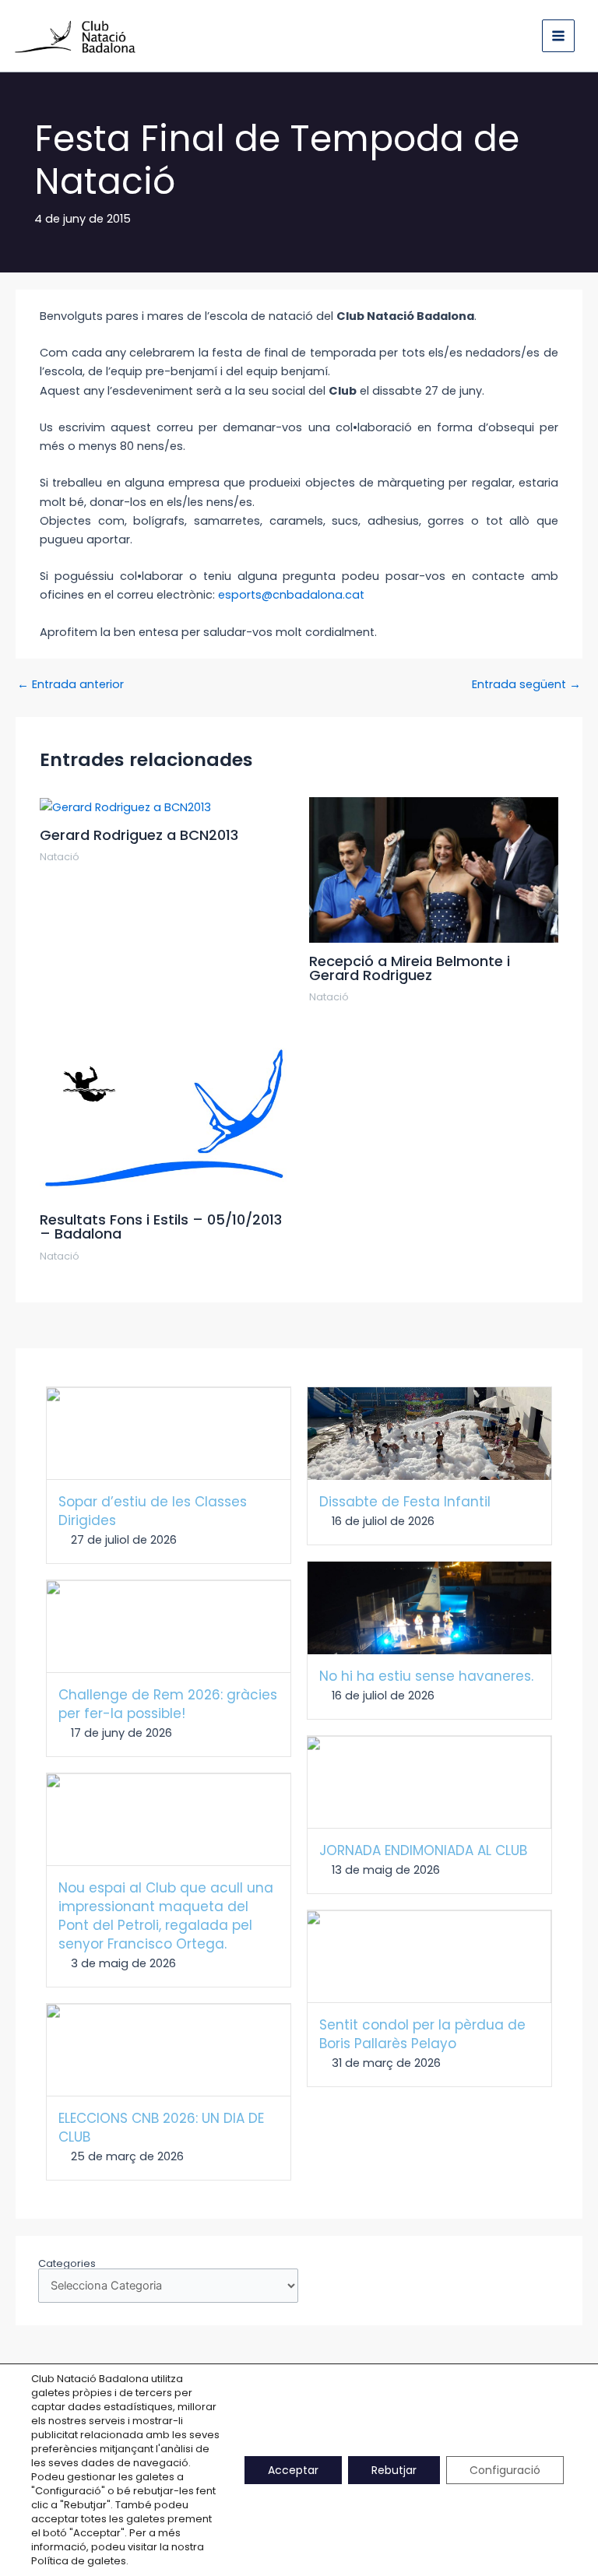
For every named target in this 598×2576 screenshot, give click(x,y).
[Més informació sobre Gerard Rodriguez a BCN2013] (125, 807)
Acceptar (293, 2470)
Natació (60, 857)
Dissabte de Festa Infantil (405, 1502)
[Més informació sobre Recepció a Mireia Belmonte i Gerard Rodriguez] (434, 870)
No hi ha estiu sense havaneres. (426, 1676)
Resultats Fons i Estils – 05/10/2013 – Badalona (161, 1226)
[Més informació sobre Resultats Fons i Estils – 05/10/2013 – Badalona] (164, 1117)
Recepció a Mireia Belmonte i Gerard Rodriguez (410, 968)
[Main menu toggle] (558, 36)
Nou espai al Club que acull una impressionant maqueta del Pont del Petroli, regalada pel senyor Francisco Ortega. (166, 1916)
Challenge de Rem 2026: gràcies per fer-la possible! (168, 1704)
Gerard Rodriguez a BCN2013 (139, 835)
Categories (67, 2263)
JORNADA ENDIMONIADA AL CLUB (423, 1850)
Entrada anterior (70, 685)
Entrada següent (526, 685)
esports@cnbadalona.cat (291, 595)
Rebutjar (394, 2470)
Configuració (505, 2470)
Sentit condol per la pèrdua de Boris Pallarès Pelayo (422, 2034)
